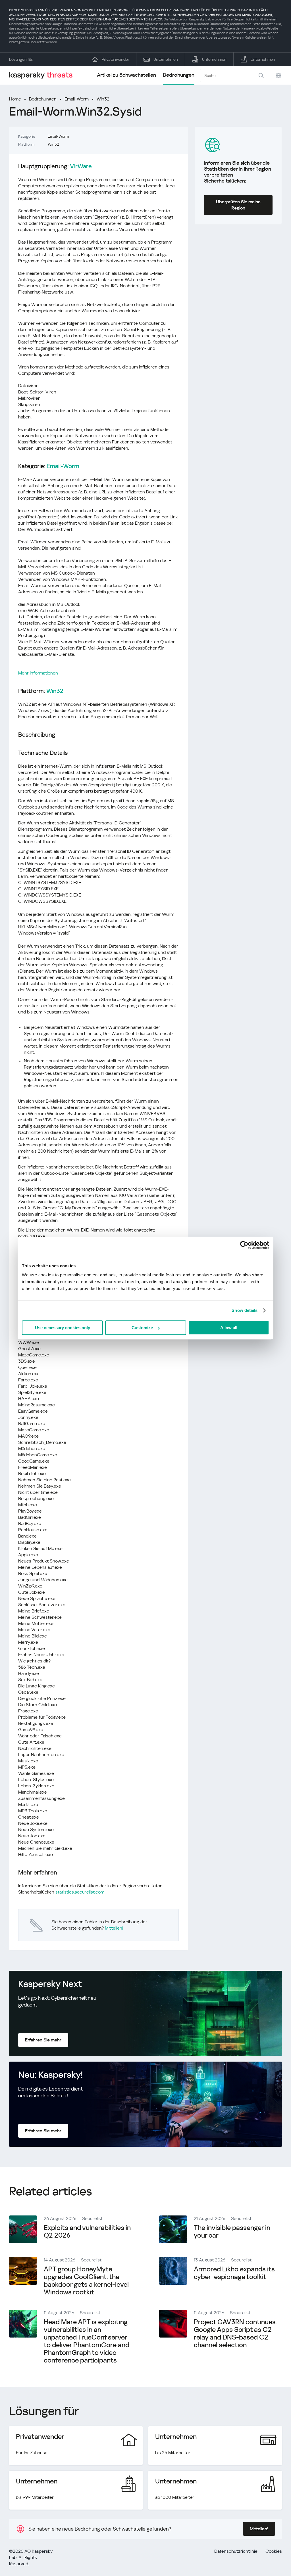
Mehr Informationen (38, 673)
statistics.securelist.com (80, 1892)
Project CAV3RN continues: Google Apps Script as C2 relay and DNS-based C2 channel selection (235, 2333)
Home (15, 99)
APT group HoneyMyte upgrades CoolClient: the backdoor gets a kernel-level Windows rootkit (86, 2281)
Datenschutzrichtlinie (236, 2551)
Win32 (103, 99)
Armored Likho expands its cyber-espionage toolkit (234, 2273)
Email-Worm (77, 99)
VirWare (81, 166)
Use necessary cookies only (63, 1328)
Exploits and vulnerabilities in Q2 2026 (87, 2232)
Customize (142, 1328)
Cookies (274, 2551)
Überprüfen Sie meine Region (238, 205)
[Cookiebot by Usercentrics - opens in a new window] (244, 1245)
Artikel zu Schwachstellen (126, 75)
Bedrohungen (179, 75)
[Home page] (43, 75)
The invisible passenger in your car (232, 2232)
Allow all (229, 1328)
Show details (245, 1310)
